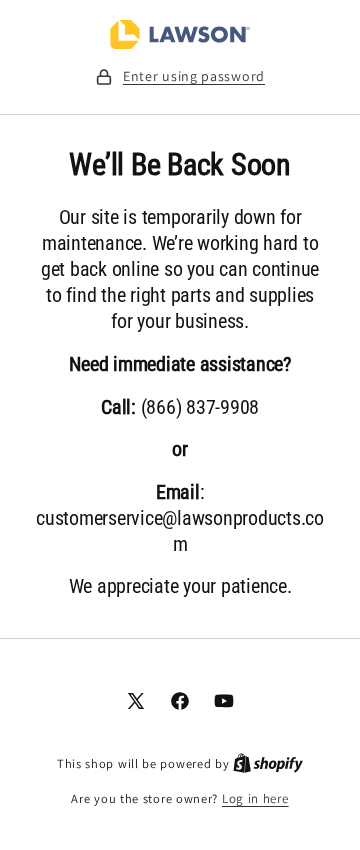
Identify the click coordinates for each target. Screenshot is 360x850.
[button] (180, 76)
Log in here (255, 798)
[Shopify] (268, 763)
